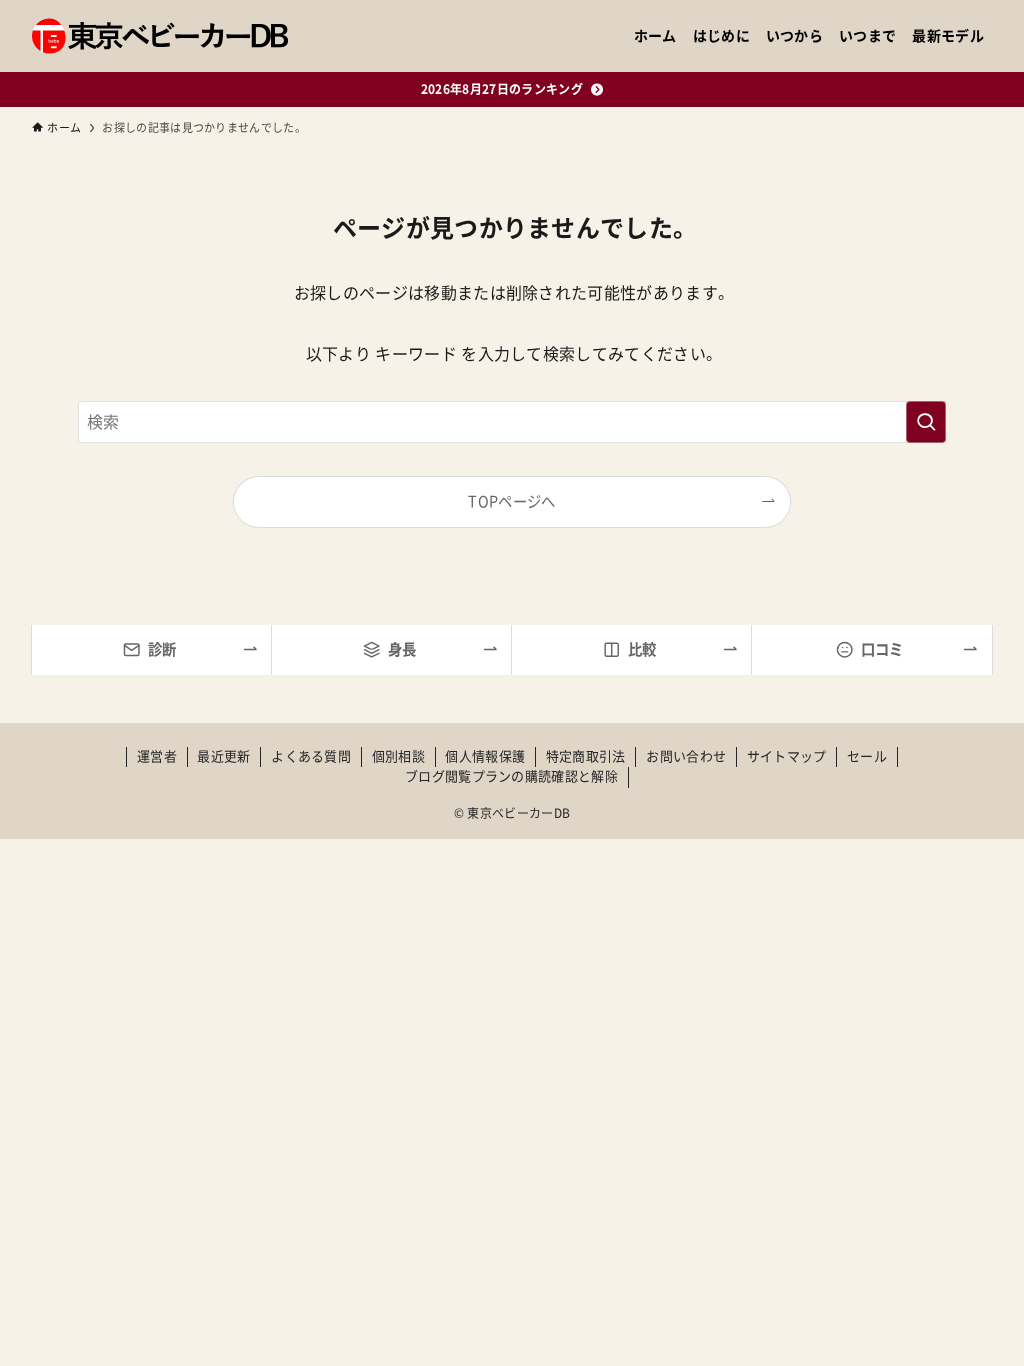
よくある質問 (311, 756)
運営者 (157, 756)
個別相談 (398, 756)
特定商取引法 (586, 756)
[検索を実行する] (926, 422)
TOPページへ (511, 501)
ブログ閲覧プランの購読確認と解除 (511, 776)
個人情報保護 (485, 756)
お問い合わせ (686, 756)
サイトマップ (787, 756)
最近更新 (223, 756)
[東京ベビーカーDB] (160, 36)
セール (867, 756)
